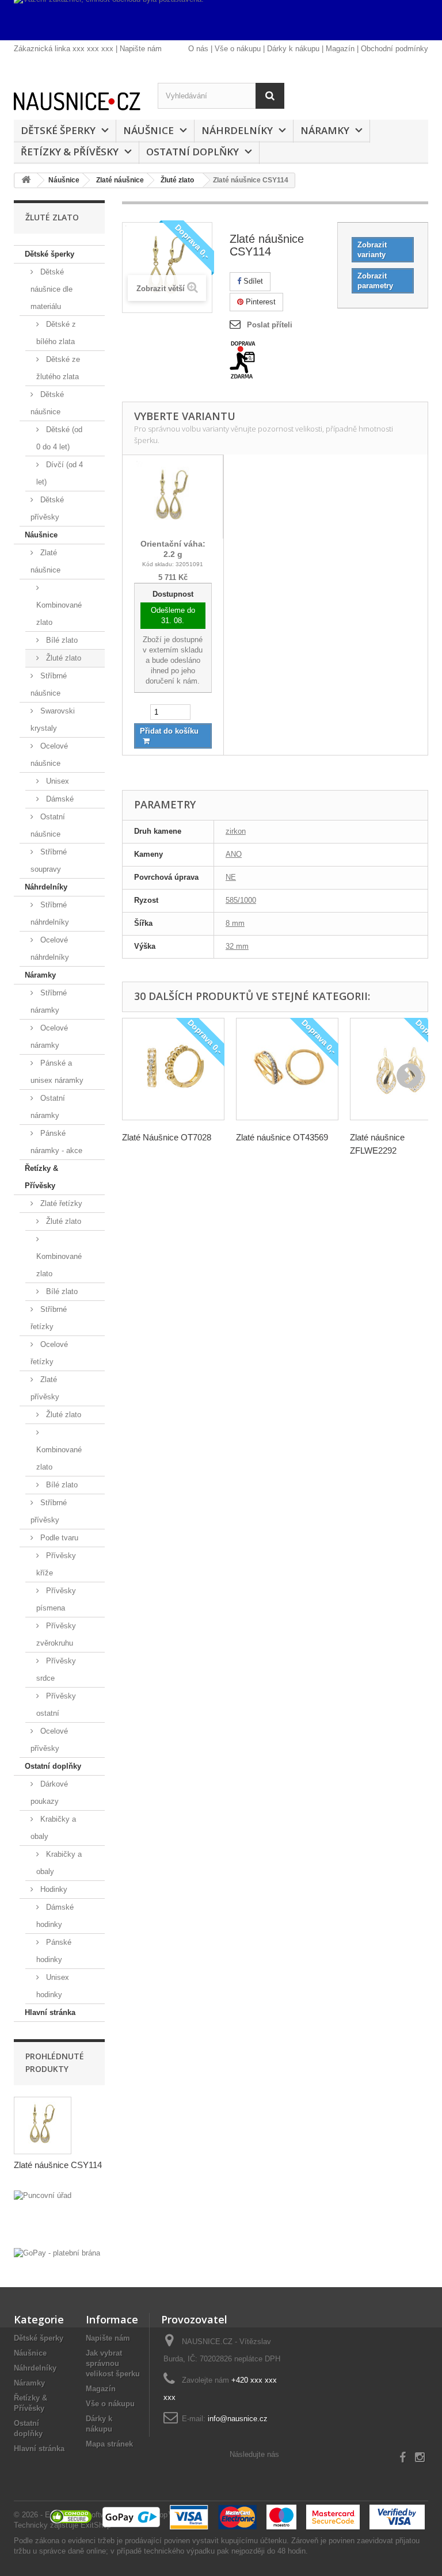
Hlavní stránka (50, 2012)
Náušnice (148, 130)
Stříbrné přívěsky (49, 1511)
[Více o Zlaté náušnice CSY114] (43, 2125)
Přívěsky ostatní (56, 1705)
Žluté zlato (62, 658)
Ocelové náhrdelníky (50, 949)
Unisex (56, 781)
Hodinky (53, 1889)
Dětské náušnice (47, 403)
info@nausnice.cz (238, 2419)
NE (231, 877)
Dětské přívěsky (47, 508)
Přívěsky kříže (56, 1564)
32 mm (237, 946)
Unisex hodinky (53, 1986)
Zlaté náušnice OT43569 (282, 1137)
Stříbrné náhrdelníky (50, 913)
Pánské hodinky (54, 1951)
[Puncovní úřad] (59, 2216)
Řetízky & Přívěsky (70, 152)
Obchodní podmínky (395, 49)
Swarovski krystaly (53, 720)
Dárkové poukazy (49, 1793)
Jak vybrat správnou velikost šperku (113, 2363)
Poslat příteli (270, 325)
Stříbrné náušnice (49, 684)
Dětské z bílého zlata (56, 333)
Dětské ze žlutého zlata (58, 368)
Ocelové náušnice (49, 755)
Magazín (340, 49)
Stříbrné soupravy (49, 860)
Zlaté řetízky (60, 1203)
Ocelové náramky (49, 1037)
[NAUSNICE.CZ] (77, 101)
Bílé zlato (61, 640)
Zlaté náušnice (45, 561)
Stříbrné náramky (49, 1001)
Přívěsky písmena (56, 1599)
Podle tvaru (58, 1538)
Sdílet (252, 281)
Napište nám (141, 49)
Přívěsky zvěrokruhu (56, 1634)
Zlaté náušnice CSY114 (58, 2165)
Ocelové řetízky (49, 1353)
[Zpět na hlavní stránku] (26, 180)
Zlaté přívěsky (45, 1388)
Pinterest (260, 302)
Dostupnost (173, 594)
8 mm (235, 923)
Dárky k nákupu (293, 49)
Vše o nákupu (238, 49)
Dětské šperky (58, 130)
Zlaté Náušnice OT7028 (167, 1137)
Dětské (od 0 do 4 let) (59, 438)
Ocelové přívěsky (49, 1740)
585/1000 (241, 900)
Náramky (325, 130)
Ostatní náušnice (48, 825)
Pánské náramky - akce (56, 1142)
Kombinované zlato (59, 614)
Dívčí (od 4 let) (60, 473)
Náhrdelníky (237, 130)
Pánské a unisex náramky (57, 1072)
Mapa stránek (109, 2444)
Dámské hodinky (55, 1916)
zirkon (236, 831)
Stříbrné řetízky (49, 1318)
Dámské (59, 799)
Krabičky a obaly (53, 1828)
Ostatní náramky (48, 1107)
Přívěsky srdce (56, 1669)
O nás (198, 49)
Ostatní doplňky (193, 152)
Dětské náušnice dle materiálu (52, 289)
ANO (234, 854)
